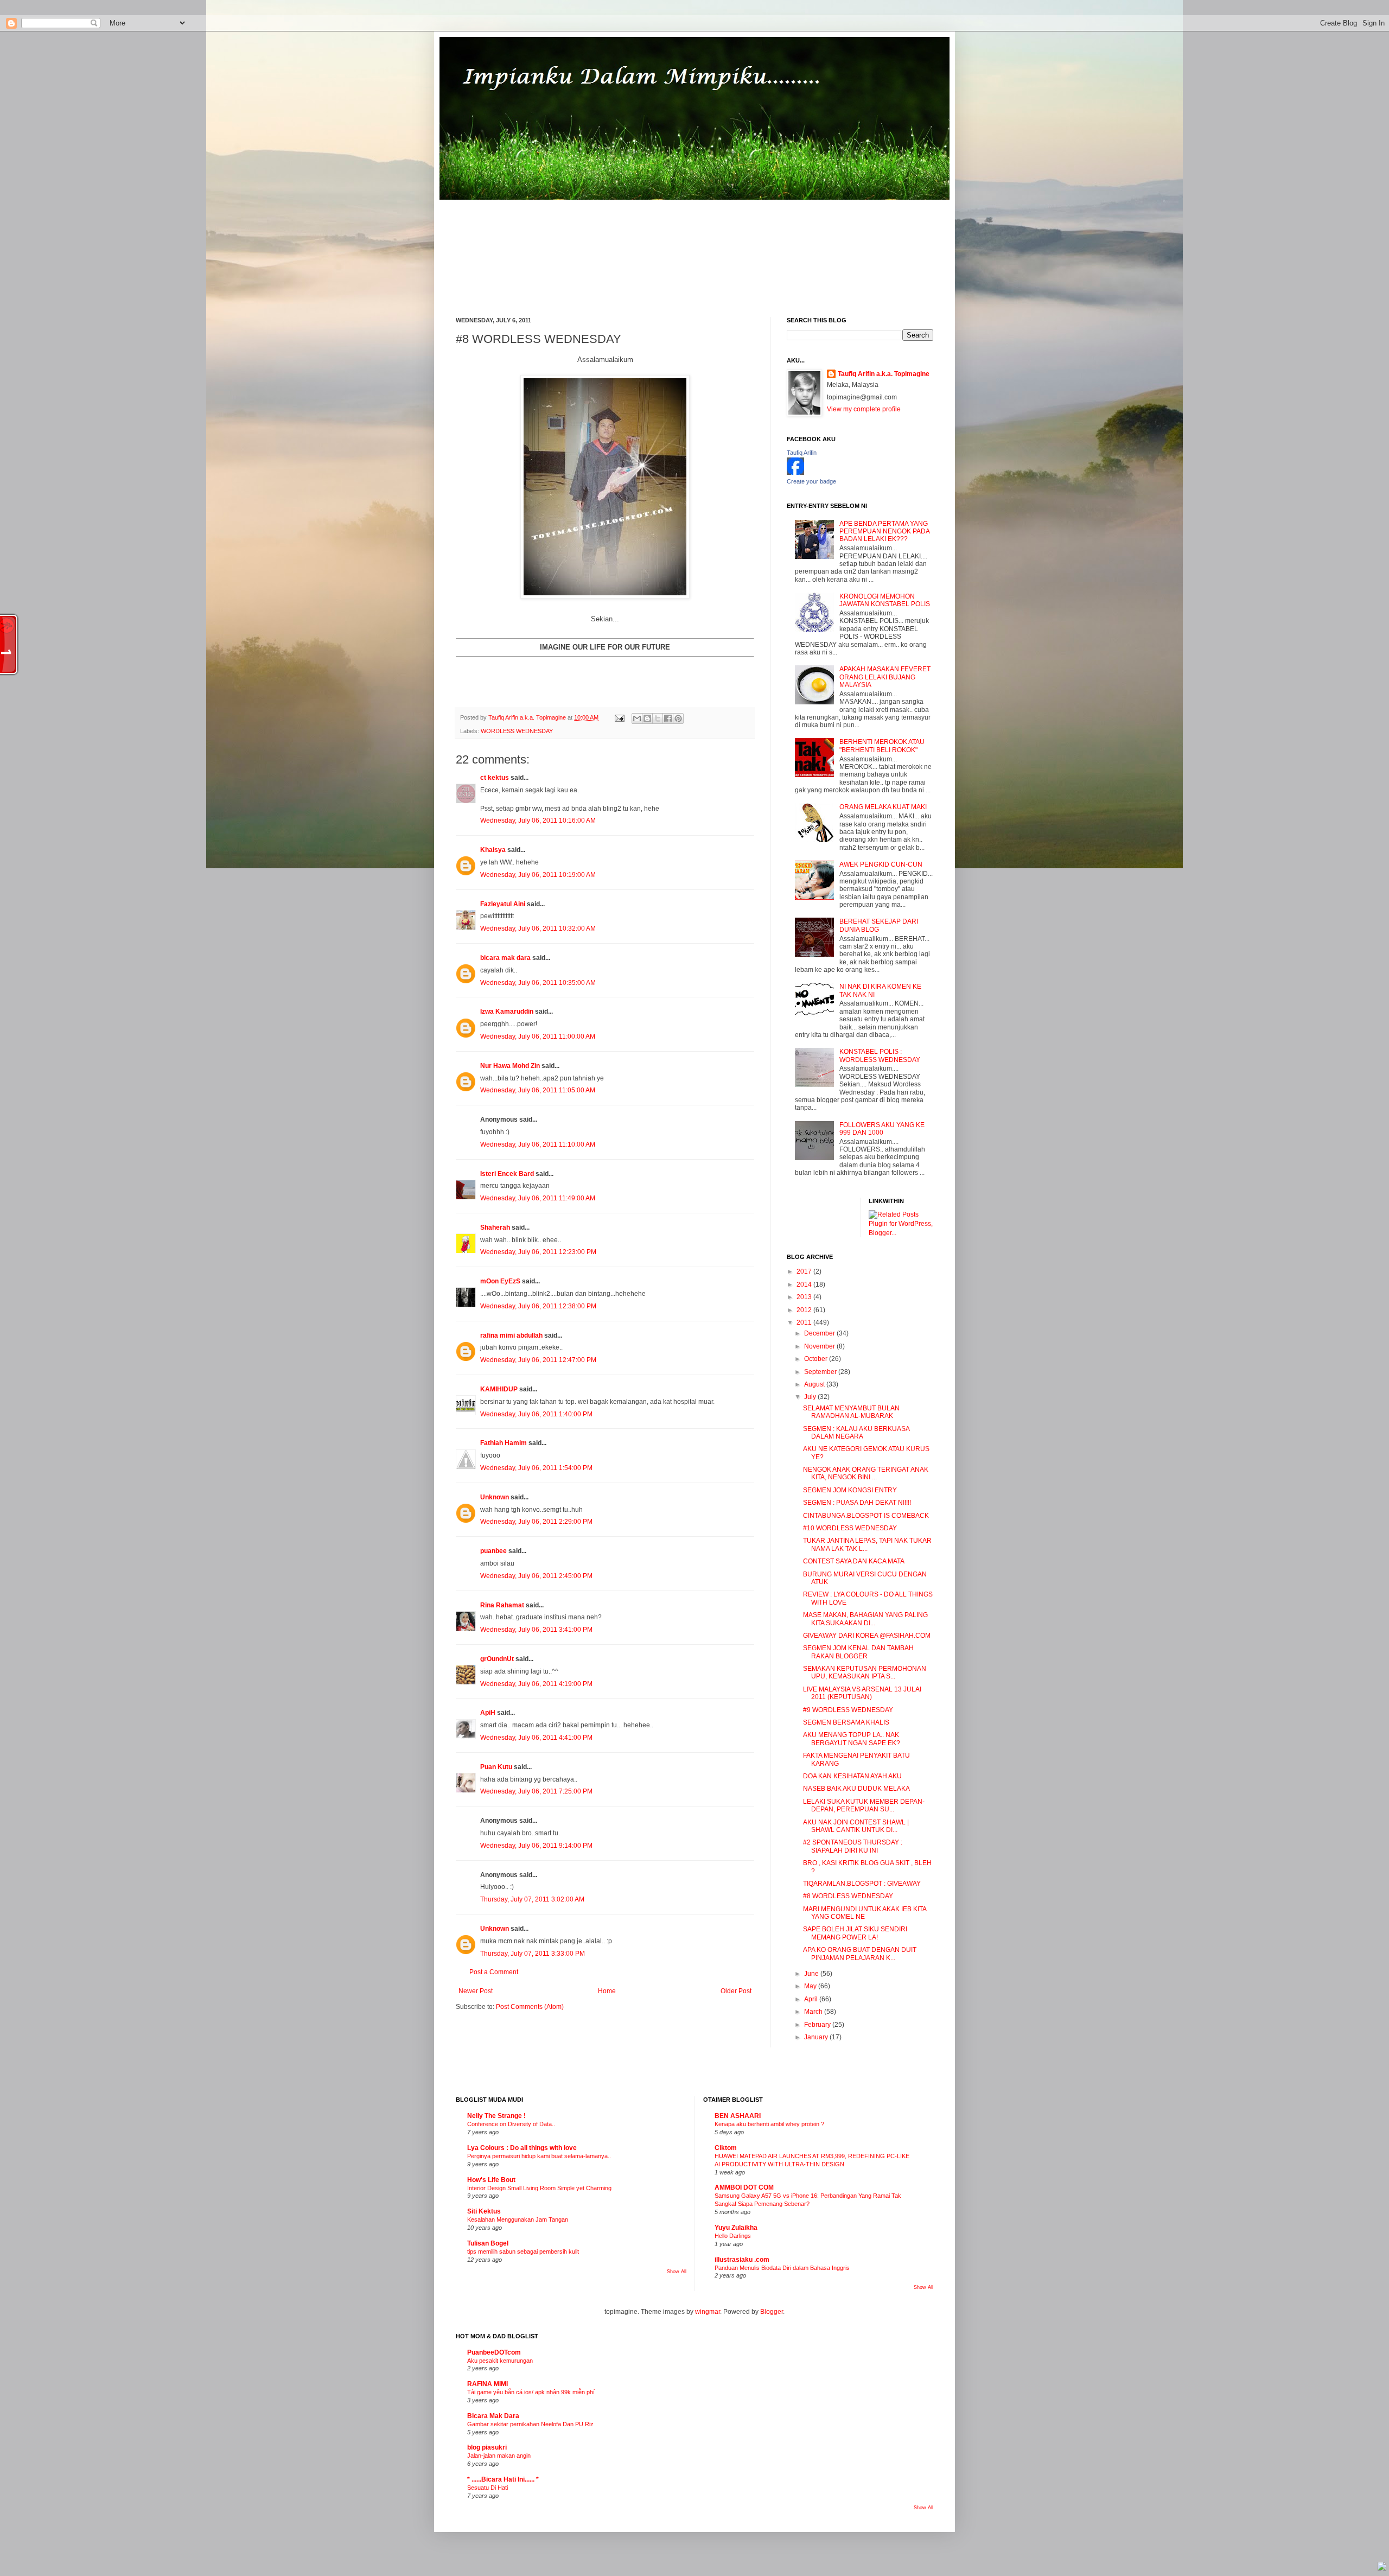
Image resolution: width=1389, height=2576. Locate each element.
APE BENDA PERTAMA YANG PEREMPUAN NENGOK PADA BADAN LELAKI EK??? (884, 532)
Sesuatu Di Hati (488, 2488)
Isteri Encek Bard (507, 1174)
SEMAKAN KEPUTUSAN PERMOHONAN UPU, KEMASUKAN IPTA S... (865, 1672)
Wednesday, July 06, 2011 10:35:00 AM (538, 983)
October (817, 1359)
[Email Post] (619, 717)
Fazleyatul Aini (503, 904)
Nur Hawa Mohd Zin (510, 1066)
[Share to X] (658, 718)
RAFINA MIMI (488, 2384)
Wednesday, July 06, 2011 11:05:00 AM (538, 1090)
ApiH (488, 1713)
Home (607, 1991)
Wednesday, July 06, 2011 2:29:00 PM (536, 1522)
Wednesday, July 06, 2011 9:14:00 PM (536, 1846)
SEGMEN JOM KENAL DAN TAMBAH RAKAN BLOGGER (858, 1652)
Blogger (772, 2312)
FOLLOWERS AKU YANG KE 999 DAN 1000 (882, 1129)
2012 (805, 1310)
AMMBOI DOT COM (744, 2187)
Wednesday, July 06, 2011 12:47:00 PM (538, 1360)
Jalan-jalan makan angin (499, 2456)
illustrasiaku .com (742, 2260)
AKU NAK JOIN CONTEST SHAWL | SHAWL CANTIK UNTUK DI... (856, 1826)
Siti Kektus (484, 2211)
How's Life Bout (491, 2180)
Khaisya (493, 850)
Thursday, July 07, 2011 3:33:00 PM (533, 1954)
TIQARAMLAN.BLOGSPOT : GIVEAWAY (862, 1884)
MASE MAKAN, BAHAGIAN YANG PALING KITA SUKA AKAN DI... (865, 1619)
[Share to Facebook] (668, 718)
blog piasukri (487, 2447)
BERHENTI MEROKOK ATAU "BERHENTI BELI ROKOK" (882, 746)
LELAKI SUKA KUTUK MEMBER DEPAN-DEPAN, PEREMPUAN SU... (864, 1805)
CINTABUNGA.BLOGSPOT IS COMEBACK (866, 1516)
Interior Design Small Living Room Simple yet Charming (539, 2188)
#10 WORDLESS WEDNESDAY (850, 1528)
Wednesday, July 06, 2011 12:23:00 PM (538, 1252)
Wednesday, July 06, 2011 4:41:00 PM (536, 1738)
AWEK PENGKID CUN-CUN (881, 864)
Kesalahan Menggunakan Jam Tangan (518, 2219)
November (820, 1346)
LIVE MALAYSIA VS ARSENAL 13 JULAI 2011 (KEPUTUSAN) (862, 1693)
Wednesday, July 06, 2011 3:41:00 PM (536, 1630)
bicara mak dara (505, 958)
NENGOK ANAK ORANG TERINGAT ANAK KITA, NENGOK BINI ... (866, 1473)
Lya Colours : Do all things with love (522, 2148)
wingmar (708, 2312)
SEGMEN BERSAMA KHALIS (846, 1722)
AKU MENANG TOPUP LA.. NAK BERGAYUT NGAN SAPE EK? (852, 1739)
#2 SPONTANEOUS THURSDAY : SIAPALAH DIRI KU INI (853, 1846)
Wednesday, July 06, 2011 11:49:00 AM (538, 1198)
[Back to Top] (1382, 2568)
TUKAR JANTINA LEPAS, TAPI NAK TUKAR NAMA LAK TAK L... (867, 1544)
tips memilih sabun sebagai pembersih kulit (523, 2251)
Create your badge (811, 481)
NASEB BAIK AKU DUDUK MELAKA (856, 1789)
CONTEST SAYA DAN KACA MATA (854, 1561)
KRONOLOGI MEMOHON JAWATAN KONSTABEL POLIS (885, 600)
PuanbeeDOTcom (494, 2352)
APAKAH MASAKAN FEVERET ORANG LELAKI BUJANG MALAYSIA (885, 677)
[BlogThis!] (647, 718)
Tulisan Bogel (488, 2243)
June (812, 1974)
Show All (677, 2272)
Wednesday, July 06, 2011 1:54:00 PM (536, 1468)
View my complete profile (864, 409)
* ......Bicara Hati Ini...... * (503, 2479)
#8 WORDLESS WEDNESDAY (848, 1896)
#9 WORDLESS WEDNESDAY (848, 1710)
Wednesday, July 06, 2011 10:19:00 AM (538, 875)
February (818, 2025)
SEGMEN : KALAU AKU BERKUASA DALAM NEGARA (856, 1433)
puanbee (493, 1551)
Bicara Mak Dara (493, 2416)
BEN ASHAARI (738, 2116)
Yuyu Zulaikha (736, 2228)
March (814, 2012)
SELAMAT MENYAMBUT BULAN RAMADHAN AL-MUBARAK (851, 1412)
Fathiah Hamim (504, 1443)
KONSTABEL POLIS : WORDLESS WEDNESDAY (880, 1055)
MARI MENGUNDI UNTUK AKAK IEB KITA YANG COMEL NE (865, 1913)
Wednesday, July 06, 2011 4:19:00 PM (536, 1684)
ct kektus (495, 778)
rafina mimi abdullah (511, 1335)
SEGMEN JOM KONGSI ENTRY (850, 1490)
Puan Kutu (496, 1767)
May (811, 1986)
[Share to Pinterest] (678, 718)
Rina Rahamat (502, 1605)
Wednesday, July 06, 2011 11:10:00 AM (538, 1144)
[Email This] (637, 718)
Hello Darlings (733, 2236)
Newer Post (476, 1991)
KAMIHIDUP (499, 1389)
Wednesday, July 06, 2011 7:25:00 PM (536, 1791)
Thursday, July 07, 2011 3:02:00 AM (532, 1899)
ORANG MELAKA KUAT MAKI (883, 807)
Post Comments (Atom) (530, 2007)
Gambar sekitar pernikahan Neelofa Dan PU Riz (530, 2424)
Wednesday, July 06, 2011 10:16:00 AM (538, 820)
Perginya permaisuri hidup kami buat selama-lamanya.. (539, 2156)
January (817, 2037)
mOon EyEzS (500, 1281)
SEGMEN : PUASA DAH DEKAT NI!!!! (857, 1503)
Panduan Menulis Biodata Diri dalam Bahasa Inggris (782, 2268)
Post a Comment (494, 1972)
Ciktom (726, 2148)
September (821, 1372)
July (811, 1397)
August (815, 1384)
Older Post (736, 1991)
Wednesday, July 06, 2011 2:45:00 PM (536, 1576)
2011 (805, 1322)
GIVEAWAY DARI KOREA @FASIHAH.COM (867, 1636)
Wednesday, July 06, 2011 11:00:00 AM (538, 1036)
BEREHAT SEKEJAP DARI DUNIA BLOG (879, 925)
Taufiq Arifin (802, 453)
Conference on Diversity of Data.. (511, 2124)
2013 (805, 1297)
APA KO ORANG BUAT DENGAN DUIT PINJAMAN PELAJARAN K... (860, 1954)
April (812, 1999)
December (820, 1333)
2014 (805, 1284)
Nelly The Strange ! (496, 2116)
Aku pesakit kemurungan (500, 2361)
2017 (805, 1271)
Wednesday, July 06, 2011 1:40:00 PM (536, 1414)
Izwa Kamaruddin (507, 1012)
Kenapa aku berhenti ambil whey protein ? (769, 2124)
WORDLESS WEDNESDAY (517, 731)
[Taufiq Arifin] (795, 473)
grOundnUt (497, 1659)
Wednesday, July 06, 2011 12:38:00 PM (538, 1306)
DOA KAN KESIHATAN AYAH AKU (852, 1776)
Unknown (495, 1497)
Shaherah (495, 1227)
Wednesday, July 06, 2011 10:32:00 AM (538, 928)
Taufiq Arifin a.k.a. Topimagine (528, 717)
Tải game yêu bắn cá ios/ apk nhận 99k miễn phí (531, 2392)
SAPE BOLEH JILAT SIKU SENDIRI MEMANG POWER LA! (855, 1933)
